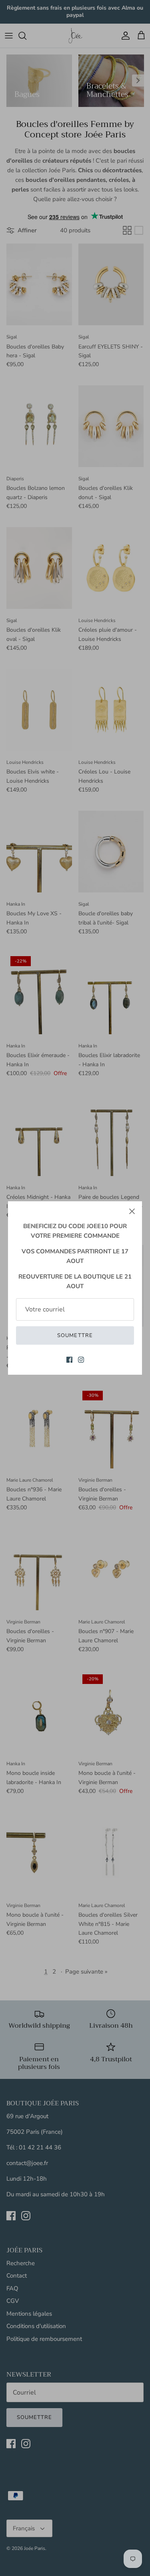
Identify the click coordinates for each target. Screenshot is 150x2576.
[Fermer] (132, 1211)
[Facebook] (69, 1360)
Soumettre (75, 1335)
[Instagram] (81, 1360)
